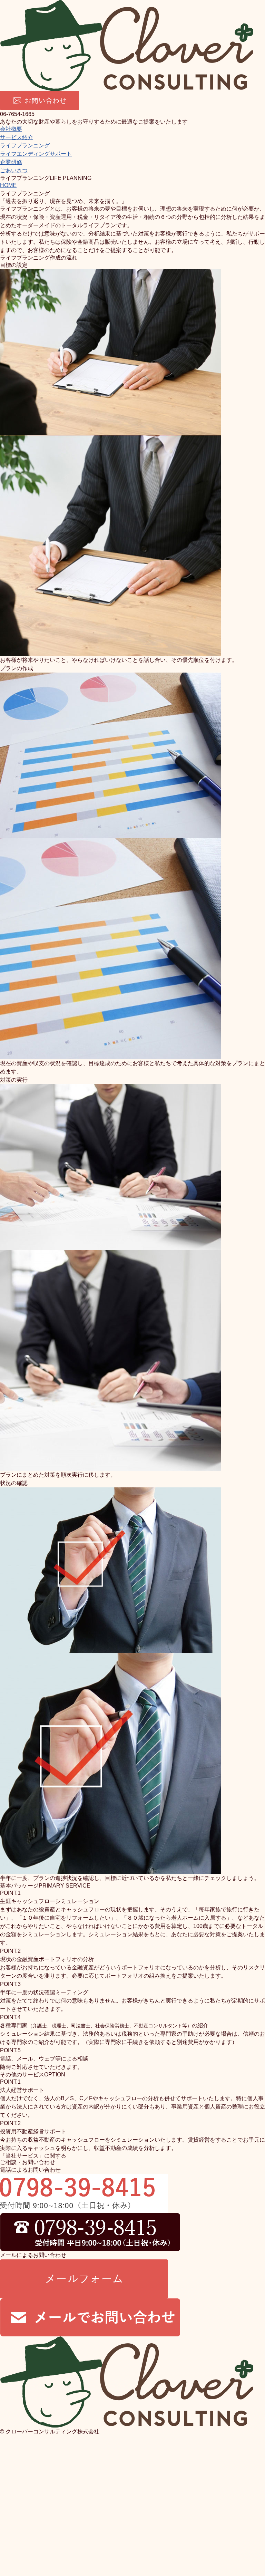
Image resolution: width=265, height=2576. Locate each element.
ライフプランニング (25, 146)
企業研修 (11, 162)
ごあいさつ (14, 170)
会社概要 (11, 129)
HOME (8, 185)
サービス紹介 (17, 137)
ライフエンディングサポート (36, 154)
